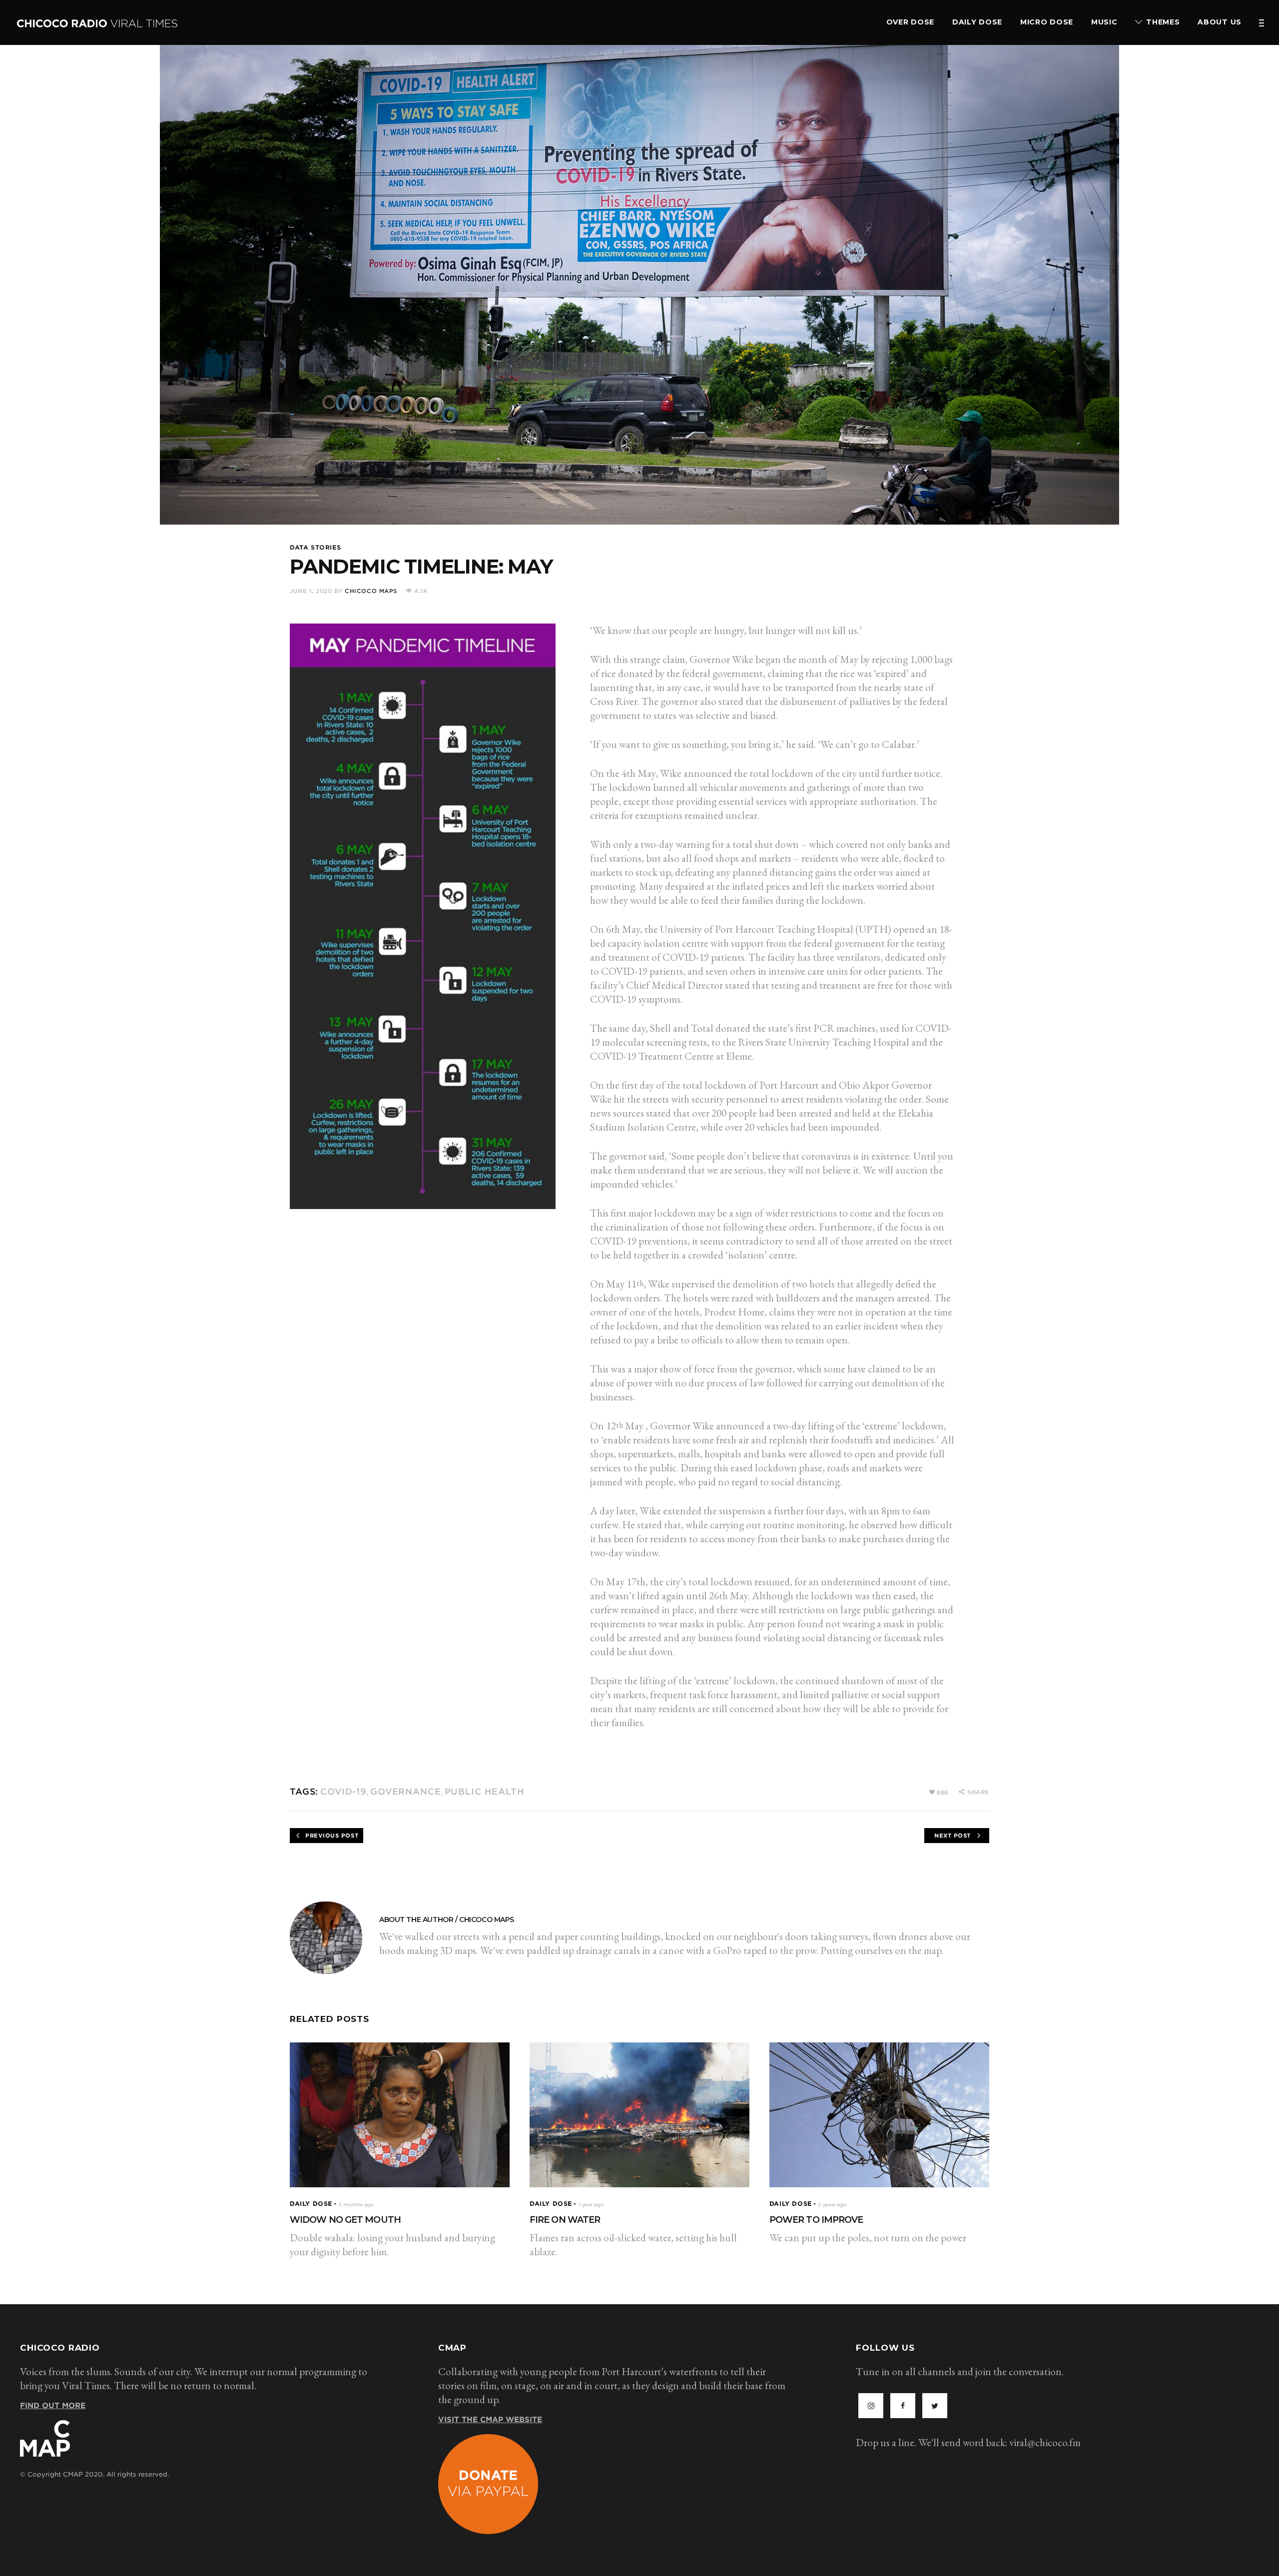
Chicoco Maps (371, 591)
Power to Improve (816, 2220)
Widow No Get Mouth (345, 2220)
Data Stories (315, 547)
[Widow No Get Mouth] (400, 2115)
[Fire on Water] (639, 2115)
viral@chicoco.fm (1045, 2442)
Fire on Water (565, 2220)
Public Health (485, 1792)
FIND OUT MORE (53, 2406)
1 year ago (591, 2205)
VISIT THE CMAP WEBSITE (490, 2420)
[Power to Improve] (879, 2115)
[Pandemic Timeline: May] (326, 1938)
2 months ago (356, 2205)
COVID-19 (343, 1792)
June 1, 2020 (311, 591)
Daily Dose (311, 2204)
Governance (406, 1792)
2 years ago (832, 2205)
